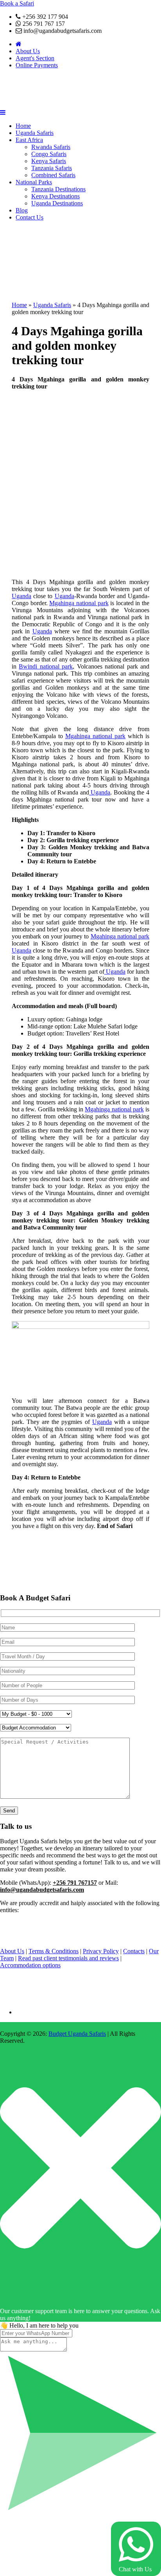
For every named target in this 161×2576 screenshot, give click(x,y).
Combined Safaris (53, 175)
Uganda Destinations (57, 203)
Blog (22, 210)
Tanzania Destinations (58, 189)
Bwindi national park (46, 666)
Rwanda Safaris (51, 147)
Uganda (21, 596)
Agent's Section (35, 58)
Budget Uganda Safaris (77, 2034)
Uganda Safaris (35, 133)
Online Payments (37, 65)
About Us (28, 51)
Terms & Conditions (54, 1951)
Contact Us (30, 217)
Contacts (134, 1951)
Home (23, 126)
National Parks (34, 182)
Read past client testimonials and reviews (68, 1958)
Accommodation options (30, 1965)
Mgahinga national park (79, 603)
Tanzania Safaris (52, 168)
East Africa (29, 140)
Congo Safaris (49, 154)
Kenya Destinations (55, 196)
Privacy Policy (101, 1951)
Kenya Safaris (49, 161)
